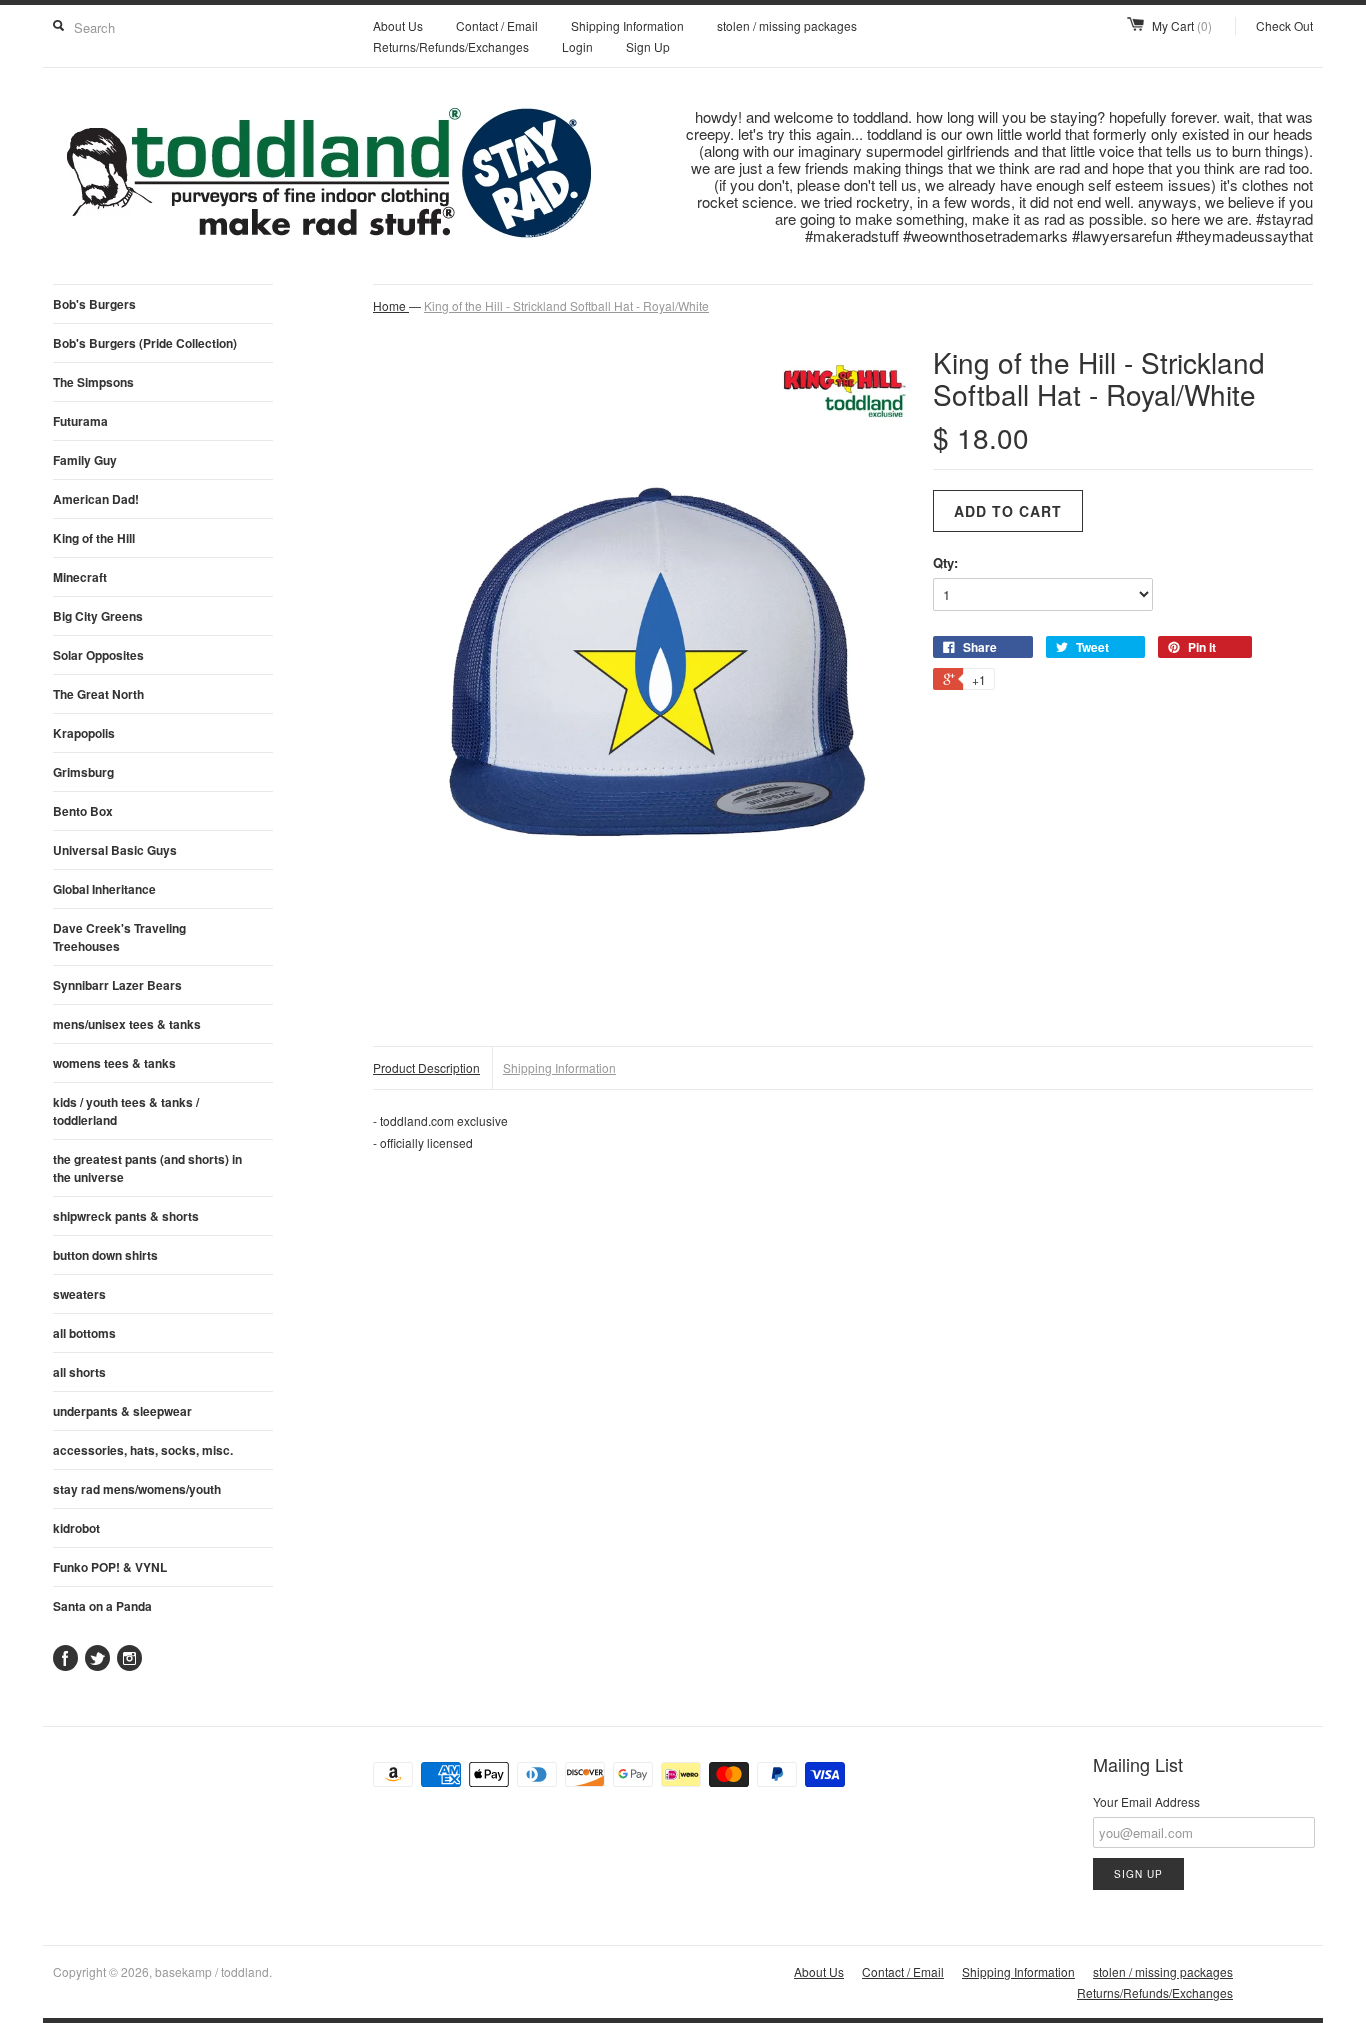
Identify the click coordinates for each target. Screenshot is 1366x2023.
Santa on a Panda (102, 1606)
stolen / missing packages (787, 25)
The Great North (98, 694)
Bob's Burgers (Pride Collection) (145, 343)
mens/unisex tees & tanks (127, 1024)
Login (577, 46)
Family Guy (85, 460)
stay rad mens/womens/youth (137, 1489)
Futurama (80, 421)
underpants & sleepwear (122, 1411)
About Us (398, 25)
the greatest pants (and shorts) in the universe (147, 1168)
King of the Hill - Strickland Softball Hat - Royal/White (566, 305)
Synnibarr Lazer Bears (117, 985)
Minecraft (80, 577)
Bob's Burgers (94, 304)
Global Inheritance (104, 889)
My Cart (1182, 25)
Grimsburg (83, 772)
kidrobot (76, 1528)
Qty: (945, 562)
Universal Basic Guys (115, 850)
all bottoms (84, 1333)
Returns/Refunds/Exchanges (451, 46)
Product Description (426, 1067)
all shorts (79, 1372)
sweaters (79, 1294)
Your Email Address (1146, 1801)
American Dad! (96, 499)
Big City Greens (98, 616)
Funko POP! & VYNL (110, 1567)
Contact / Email (497, 25)
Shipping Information (627, 25)
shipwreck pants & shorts (126, 1216)
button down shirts (105, 1255)
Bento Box (83, 811)
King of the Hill (94, 538)
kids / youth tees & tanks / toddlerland (126, 1111)
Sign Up (648, 46)
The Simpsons (93, 382)
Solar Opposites (98, 655)
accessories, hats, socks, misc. (143, 1450)
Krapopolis (84, 733)
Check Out (1284, 25)
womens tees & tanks (114, 1063)
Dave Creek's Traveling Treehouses (119, 937)
